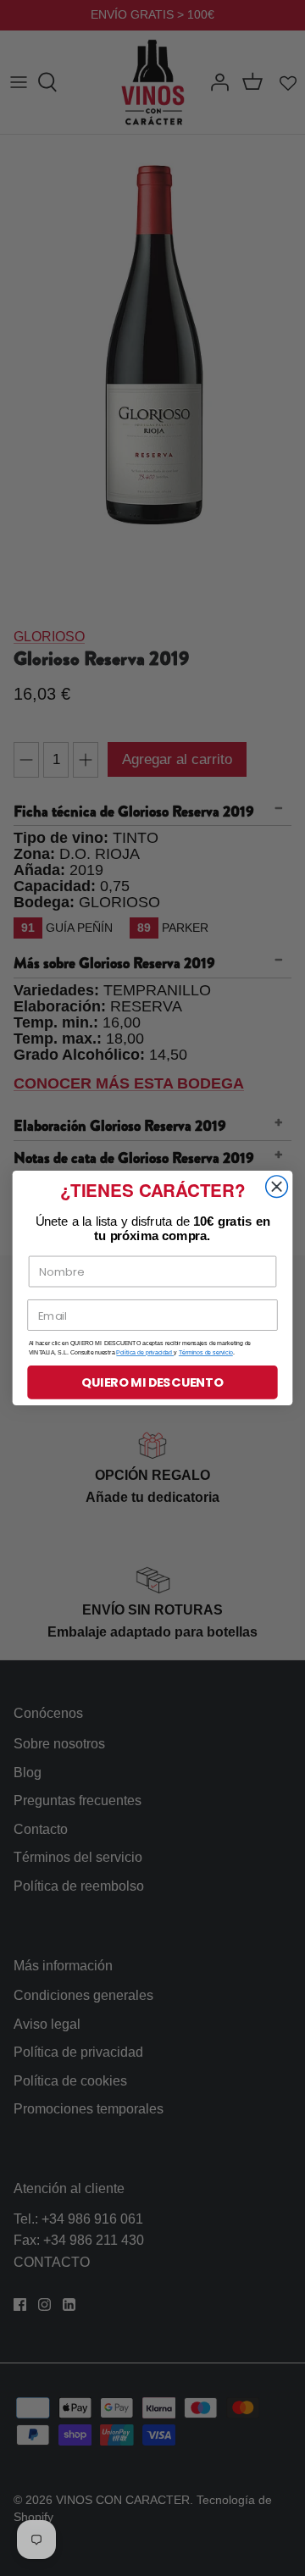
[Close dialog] (277, 1187)
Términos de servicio (206, 1353)
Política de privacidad (145, 1353)
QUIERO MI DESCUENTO (152, 1383)
